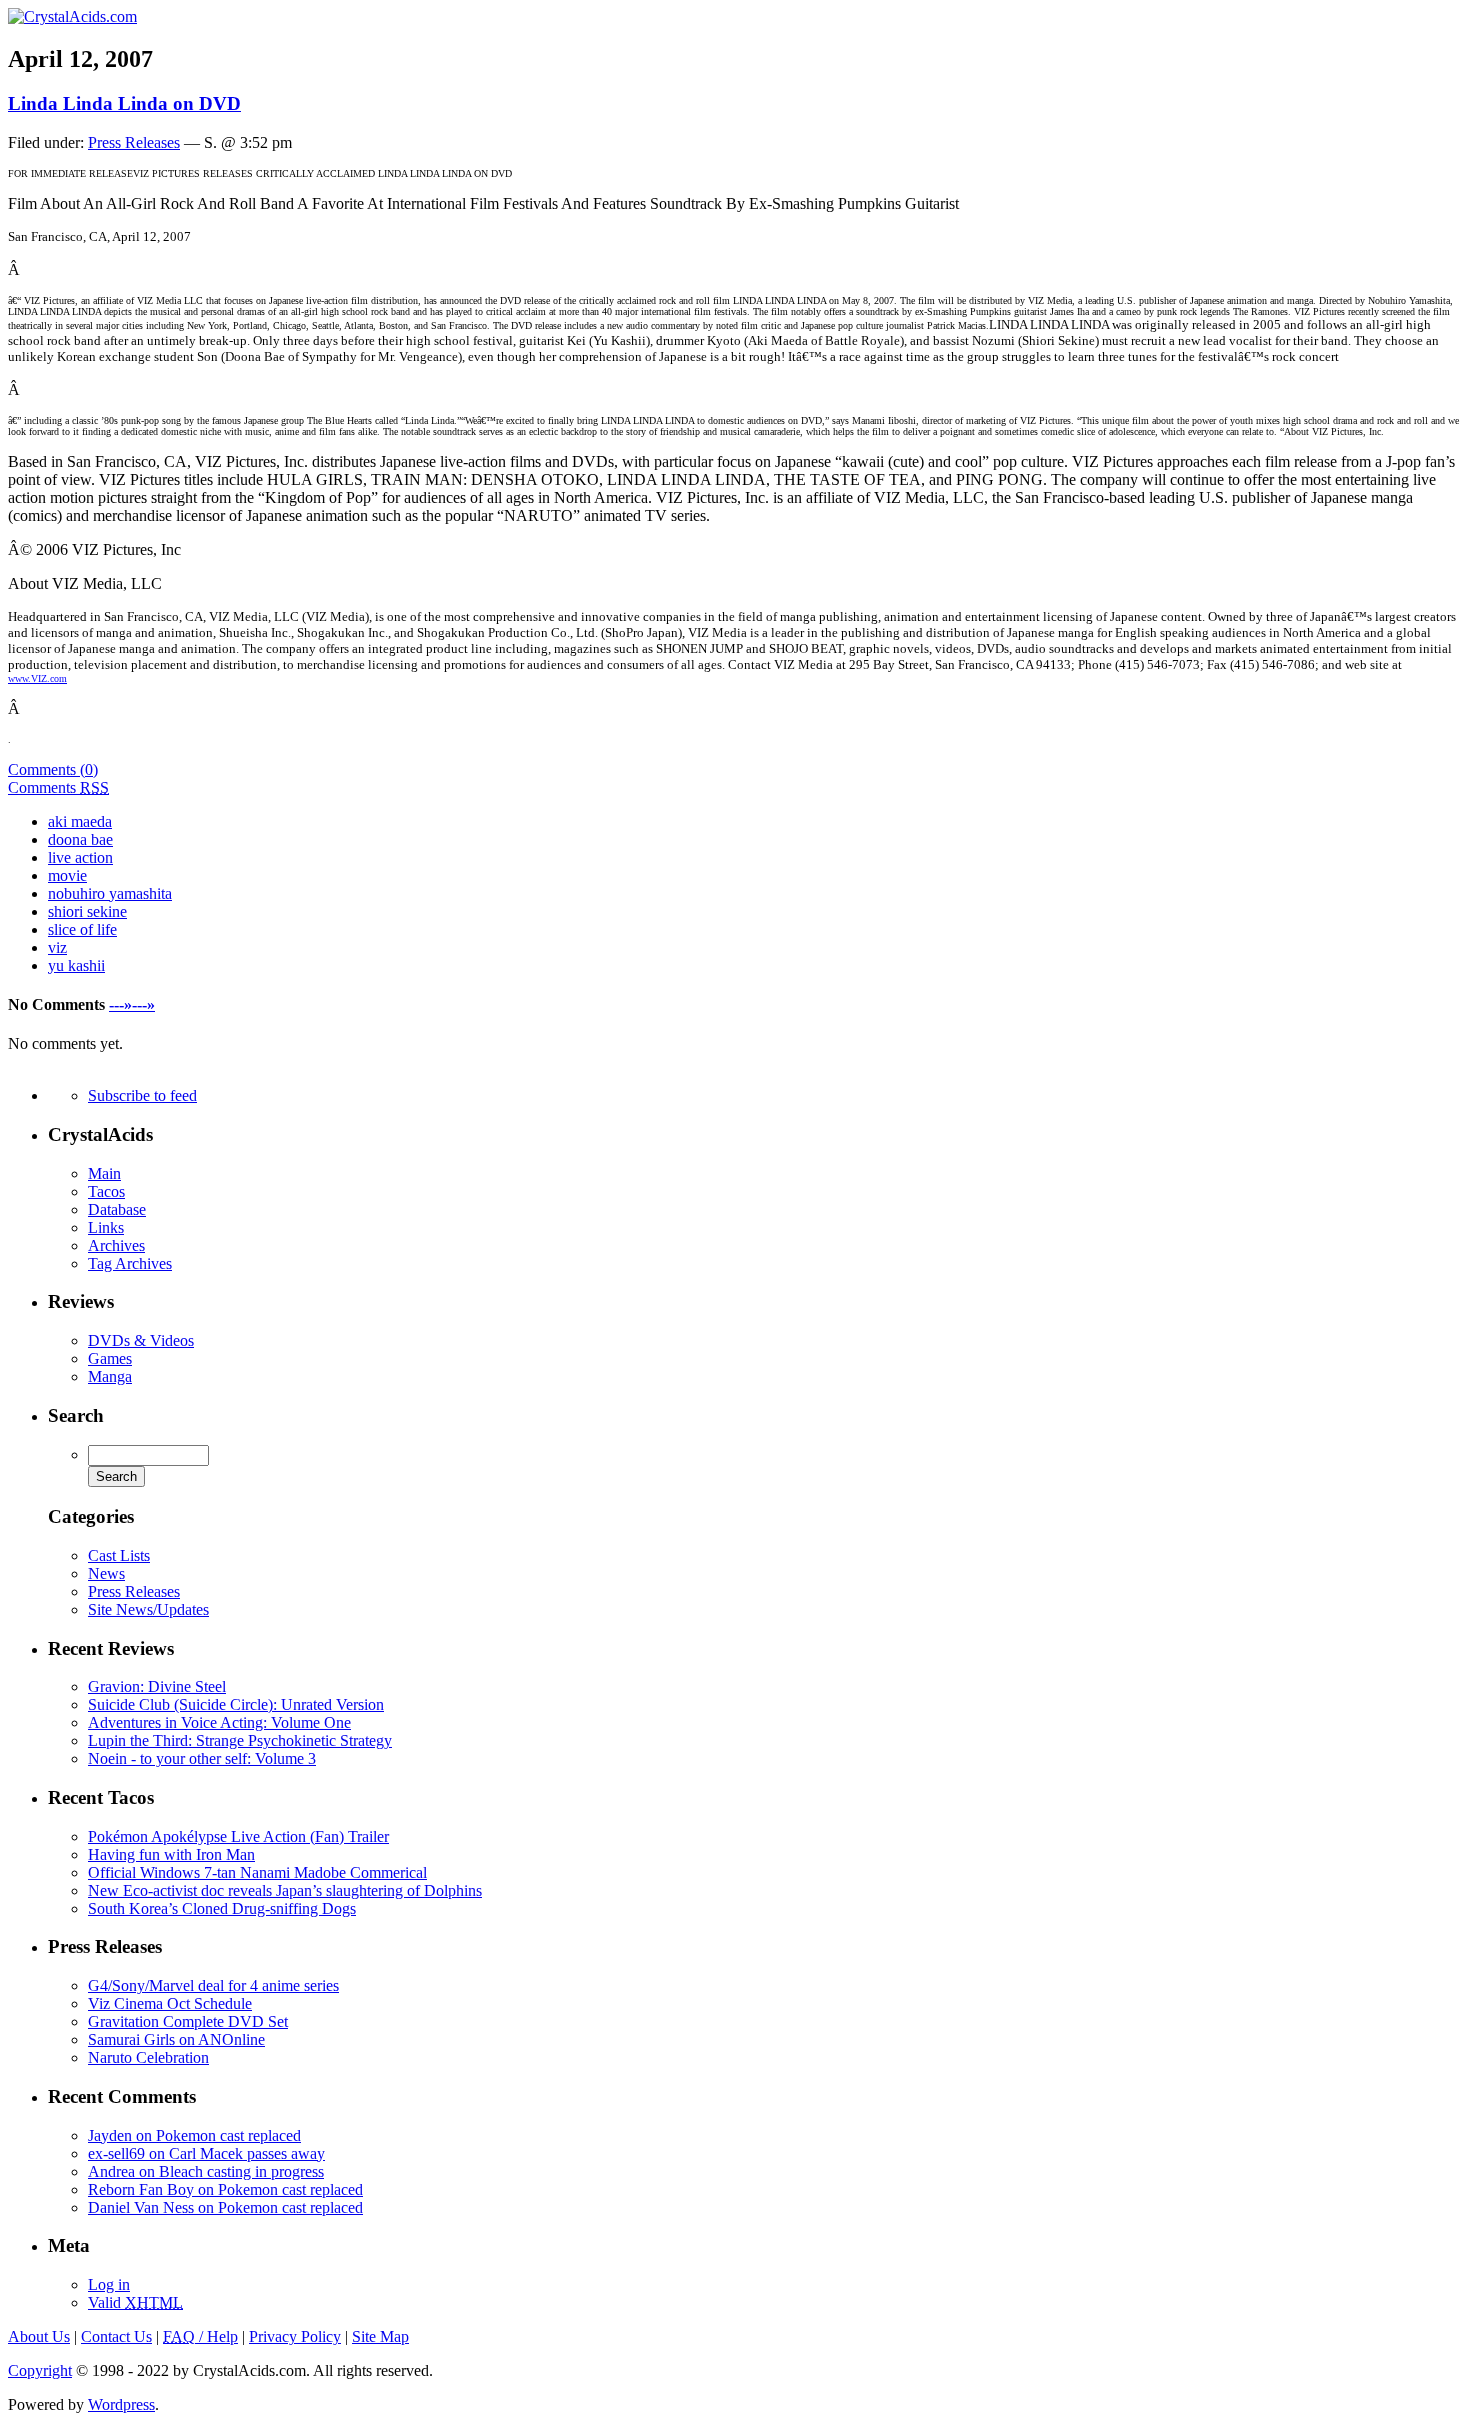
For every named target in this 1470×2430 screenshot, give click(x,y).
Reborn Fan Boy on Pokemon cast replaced (225, 2189)
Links (106, 1227)
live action (80, 857)
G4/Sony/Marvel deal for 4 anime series (213, 1985)
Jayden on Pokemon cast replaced (194, 2135)
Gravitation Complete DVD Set (188, 2021)
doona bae (80, 839)
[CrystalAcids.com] (72, 16)
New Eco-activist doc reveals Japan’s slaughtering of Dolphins (285, 1890)
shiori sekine (87, 911)
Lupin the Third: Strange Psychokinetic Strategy (240, 1740)
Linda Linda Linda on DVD (124, 103)
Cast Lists (119, 1555)
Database (117, 1209)
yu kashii (76, 965)
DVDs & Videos (141, 1340)
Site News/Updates (148, 1609)
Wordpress (121, 2404)
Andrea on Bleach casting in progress (206, 2171)
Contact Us (116, 2336)
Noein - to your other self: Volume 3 (202, 1758)
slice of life (82, 929)
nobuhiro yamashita (110, 893)
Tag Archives (130, 1263)
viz (57, 947)
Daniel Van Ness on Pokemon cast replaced (225, 2207)
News (106, 1573)
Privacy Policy (295, 2336)
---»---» (132, 1004)
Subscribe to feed (142, 1095)
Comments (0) (53, 769)
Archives (116, 1245)
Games (110, 1358)
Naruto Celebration (148, 2057)
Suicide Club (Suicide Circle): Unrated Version (236, 1704)
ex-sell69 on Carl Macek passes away (206, 2153)
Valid (135, 2302)
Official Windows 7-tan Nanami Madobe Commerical (257, 1872)
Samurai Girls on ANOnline (176, 2039)
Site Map (380, 2336)
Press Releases (134, 142)
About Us (39, 2336)
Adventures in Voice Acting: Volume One (219, 1722)
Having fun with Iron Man (171, 1854)
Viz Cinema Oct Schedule (170, 2003)
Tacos (106, 1191)
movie (67, 875)
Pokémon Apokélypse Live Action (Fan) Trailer (238, 1836)
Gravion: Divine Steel (157, 1686)
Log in (109, 2284)
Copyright (40, 2370)
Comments (58, 787)
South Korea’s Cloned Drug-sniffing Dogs (222, 1908)
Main (104, 1173)
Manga (110, 1376)
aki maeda (80, 821)
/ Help (200, 2336)
